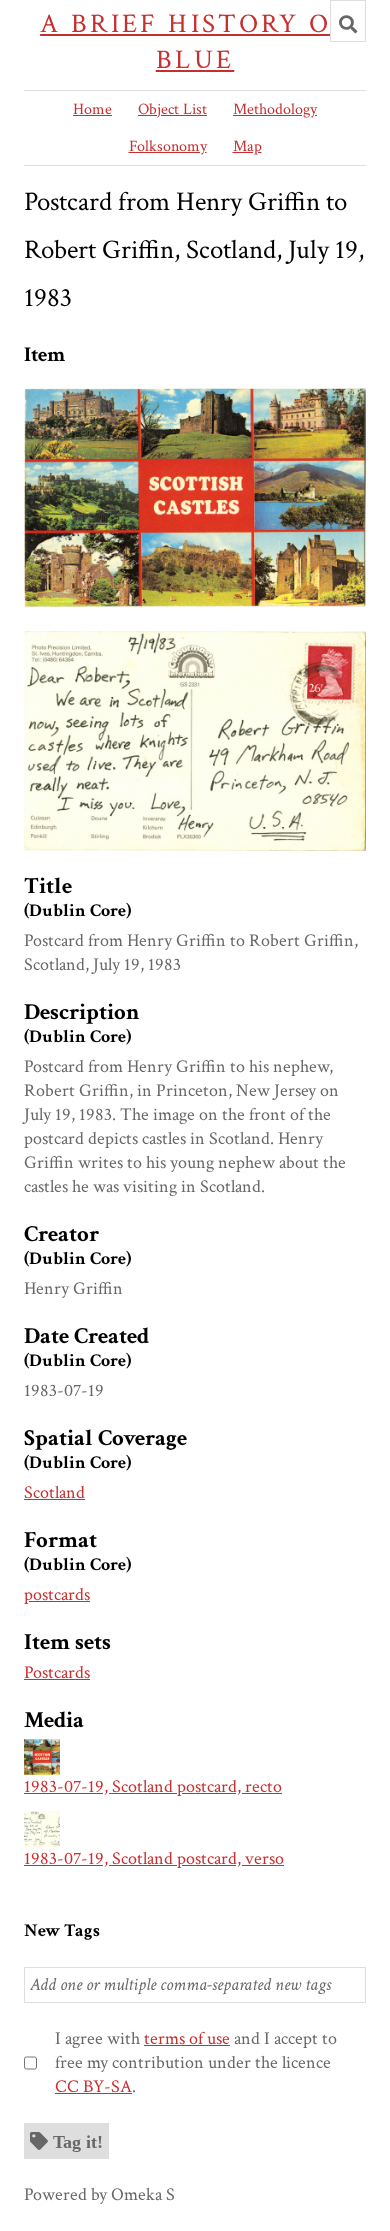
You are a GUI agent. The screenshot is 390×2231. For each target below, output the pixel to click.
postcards (57, 1594)
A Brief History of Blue (195, 41)
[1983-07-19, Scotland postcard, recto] (195, 399)
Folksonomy (168, 146)
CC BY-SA (93, 2086)
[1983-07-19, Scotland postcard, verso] (195, 642)
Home (92, 109)
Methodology (275, 109)
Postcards (57, 1672)
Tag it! (78, 2141)
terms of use (187, 2038)
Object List (172, 109)
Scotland (54, 1492)
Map (247, 146)
